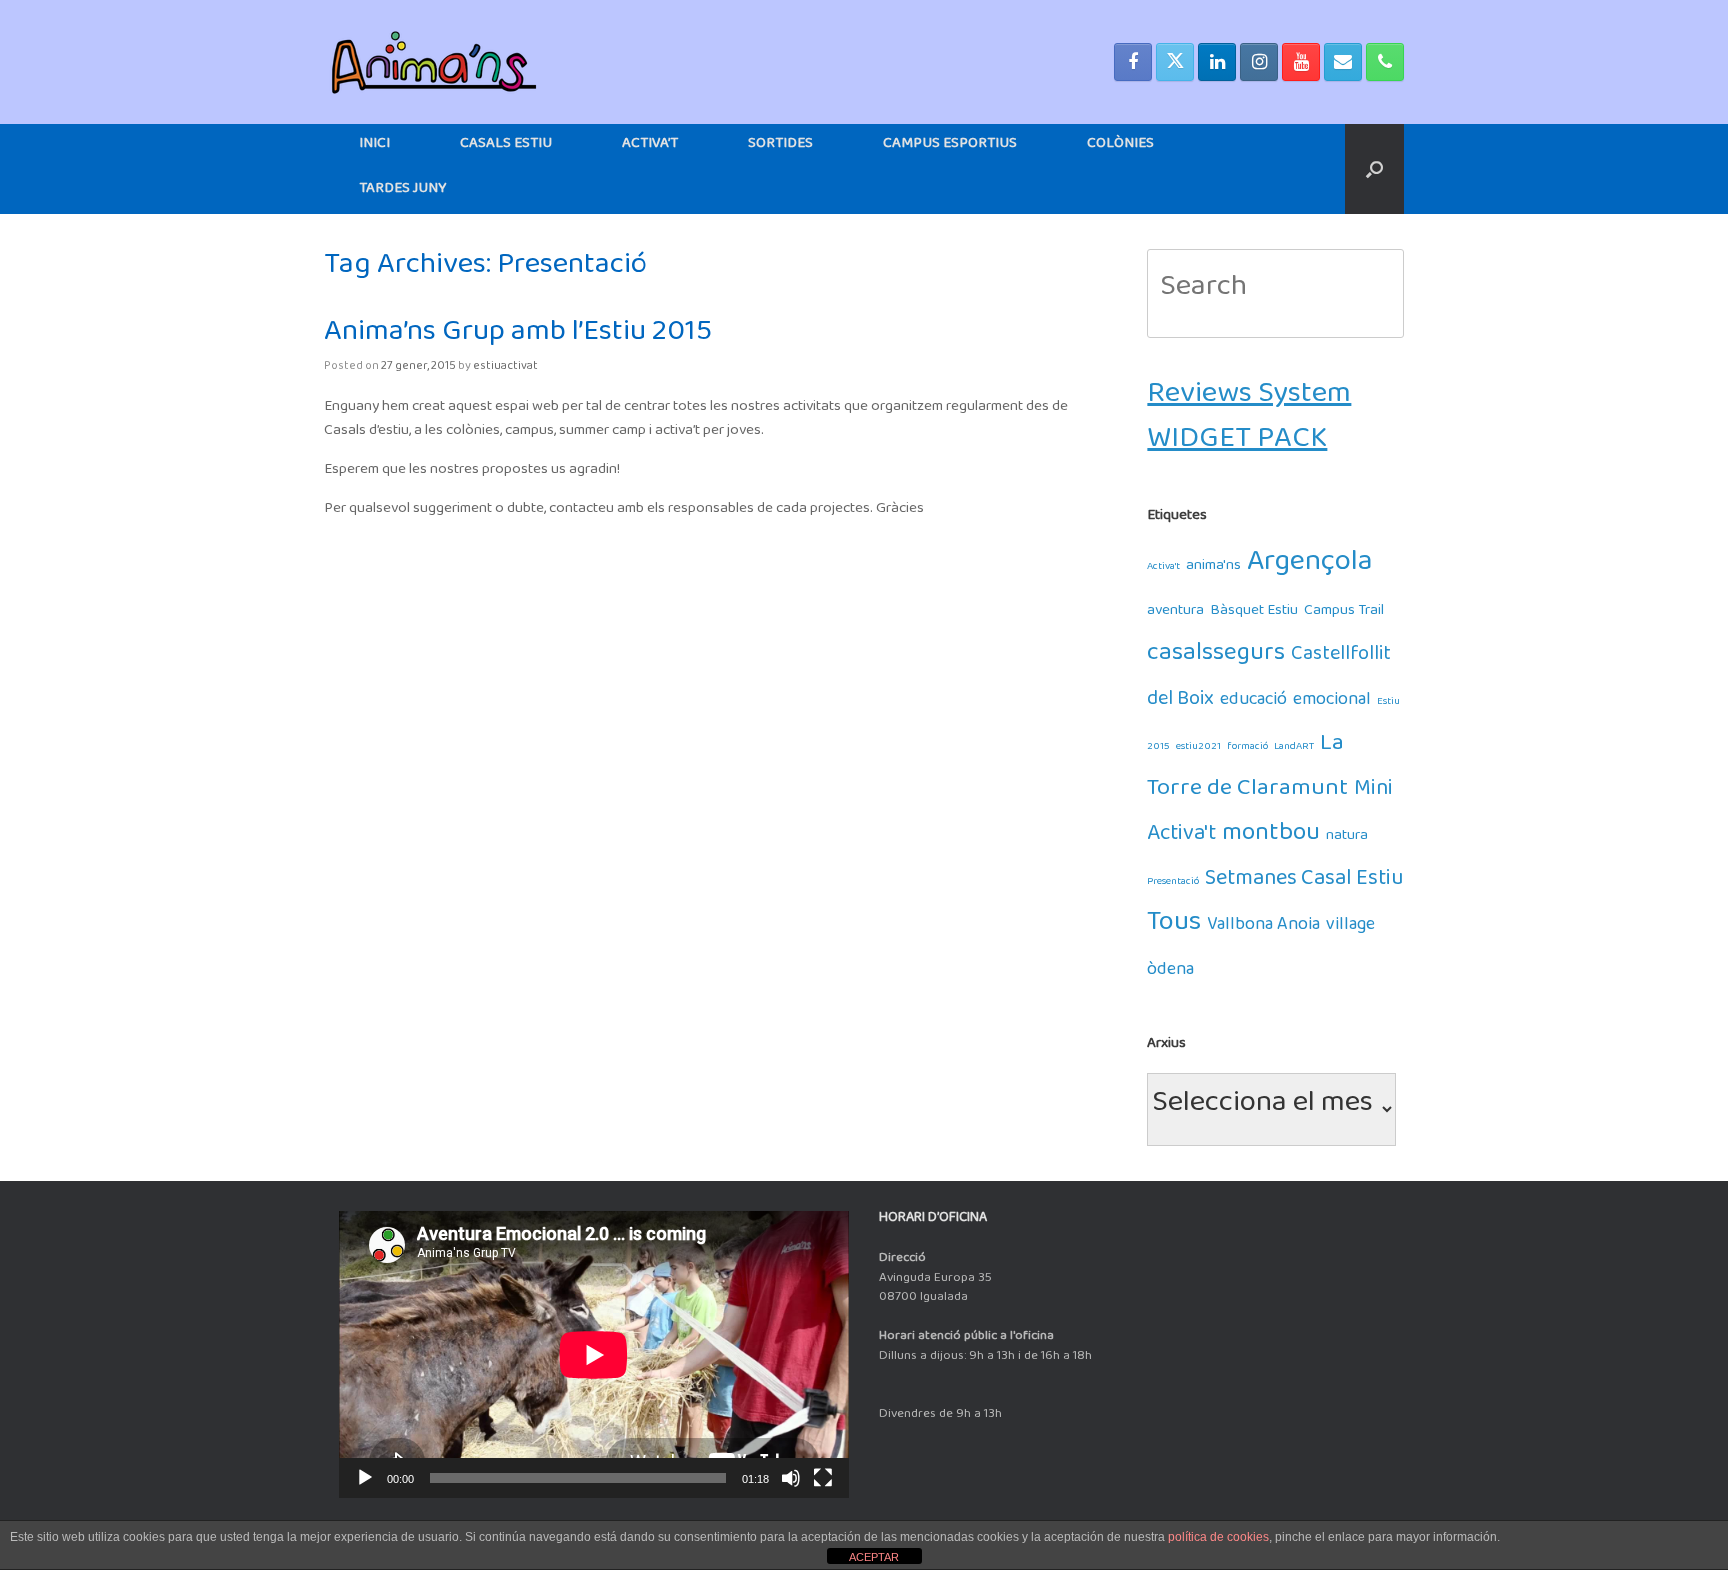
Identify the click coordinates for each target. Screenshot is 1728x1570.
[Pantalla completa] (823, 1478)
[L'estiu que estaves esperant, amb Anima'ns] (434, 62)
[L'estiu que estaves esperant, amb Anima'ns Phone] (1385, 62)
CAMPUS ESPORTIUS (950, 146)
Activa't (1163, 568)
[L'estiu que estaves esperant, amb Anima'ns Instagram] (1259, 62)
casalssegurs (1216, 658)
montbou (1271, 838)
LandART (1294, 748)
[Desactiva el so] (791, 1478)
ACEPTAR (874, 1557)
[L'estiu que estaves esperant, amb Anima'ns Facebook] (1133, 62)
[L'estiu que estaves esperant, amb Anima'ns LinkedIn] (1217, 62)
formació (1247, 748)
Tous (1174, 928)
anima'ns (1213, 568)
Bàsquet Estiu (1254, 613)
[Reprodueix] (365, 1478)
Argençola (1310, 568)
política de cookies (1218, 1537)
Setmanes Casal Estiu (1304, 883)
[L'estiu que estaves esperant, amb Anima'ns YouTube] (1301, 62)
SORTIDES (780, 146)
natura (1347, 838)
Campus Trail (1344, 613)
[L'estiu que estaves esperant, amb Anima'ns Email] (1343, 62)
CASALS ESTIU (506, 146)
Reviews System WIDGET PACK (1249, 423)
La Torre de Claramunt (1247, 771)
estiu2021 (1198, 748)
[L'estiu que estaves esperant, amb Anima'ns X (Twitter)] (1175, 62)
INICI (374, 146)
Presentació (1173, 883)
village (1350, 928)
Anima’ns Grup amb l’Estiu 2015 (518, 338)
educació (1253, 703)
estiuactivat (505, 368)
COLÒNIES (1120, 146)
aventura (1175, 613)
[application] (594, 1354)
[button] (1374, 169)
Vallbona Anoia (1263, 928)
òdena (1170, 973)
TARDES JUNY (403, 191)
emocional (1332, 703)
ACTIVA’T (650, 146)
